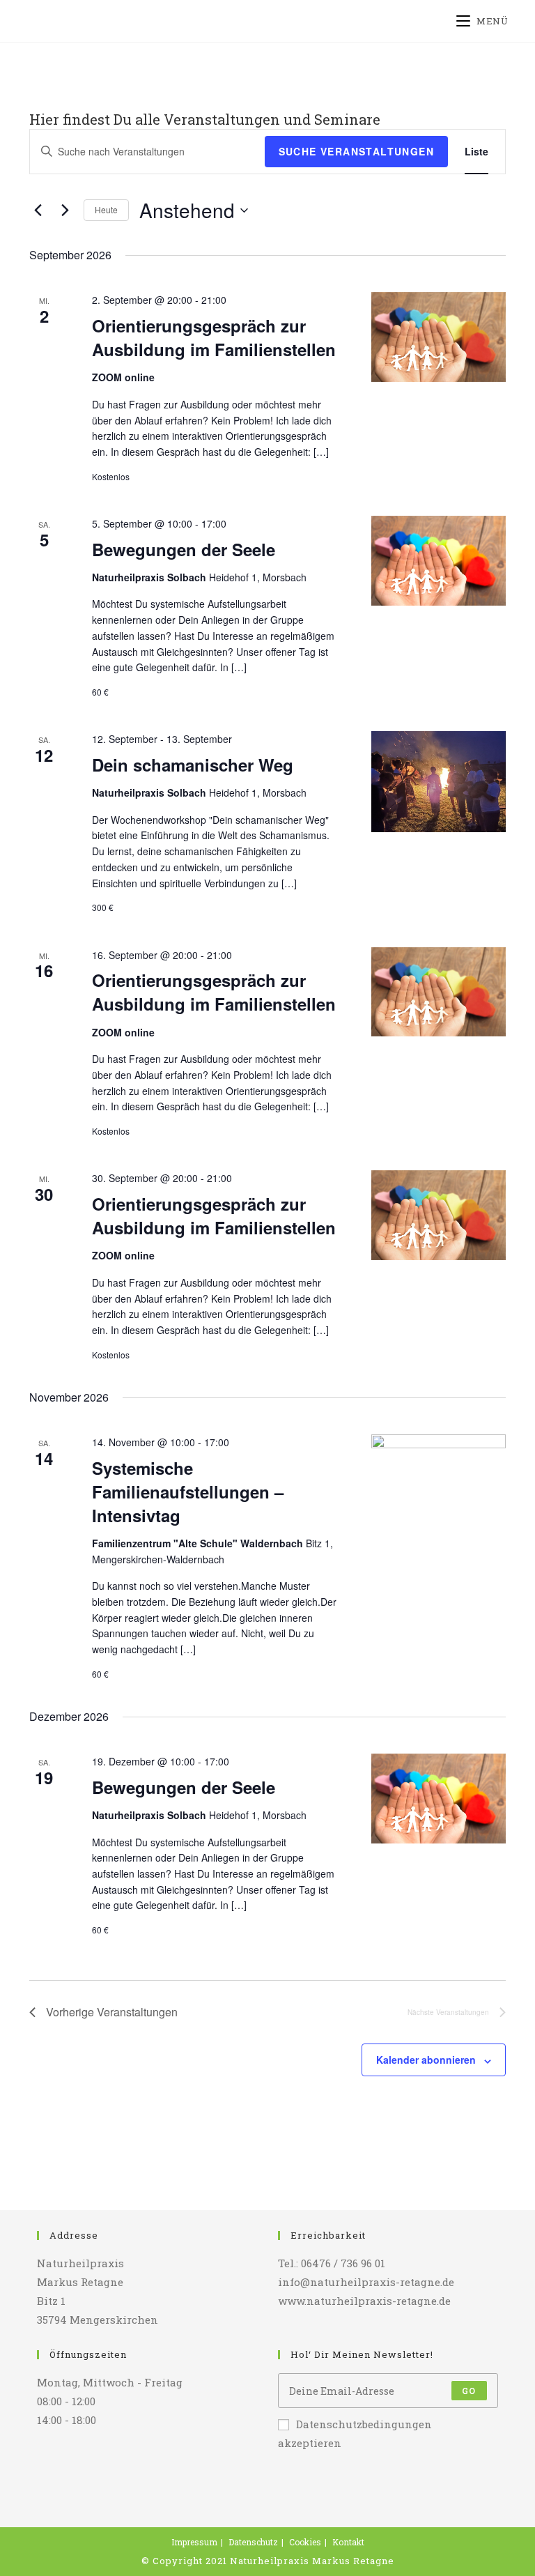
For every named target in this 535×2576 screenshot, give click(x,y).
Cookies (305, 2542)
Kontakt (348, 2542)
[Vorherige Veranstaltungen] (38, 210)
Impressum (194, 2542)
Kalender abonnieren (426, 2060)
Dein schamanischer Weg (193, 765)
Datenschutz (253, 2542)
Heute (106, 209)
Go (469, 2391)
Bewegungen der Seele (184, 549)
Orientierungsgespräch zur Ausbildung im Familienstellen (214, 337)
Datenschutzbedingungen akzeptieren (355, 2433)
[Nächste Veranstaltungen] (65, 210)
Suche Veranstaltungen (356, 151)
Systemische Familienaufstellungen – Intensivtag (188, 1492)
